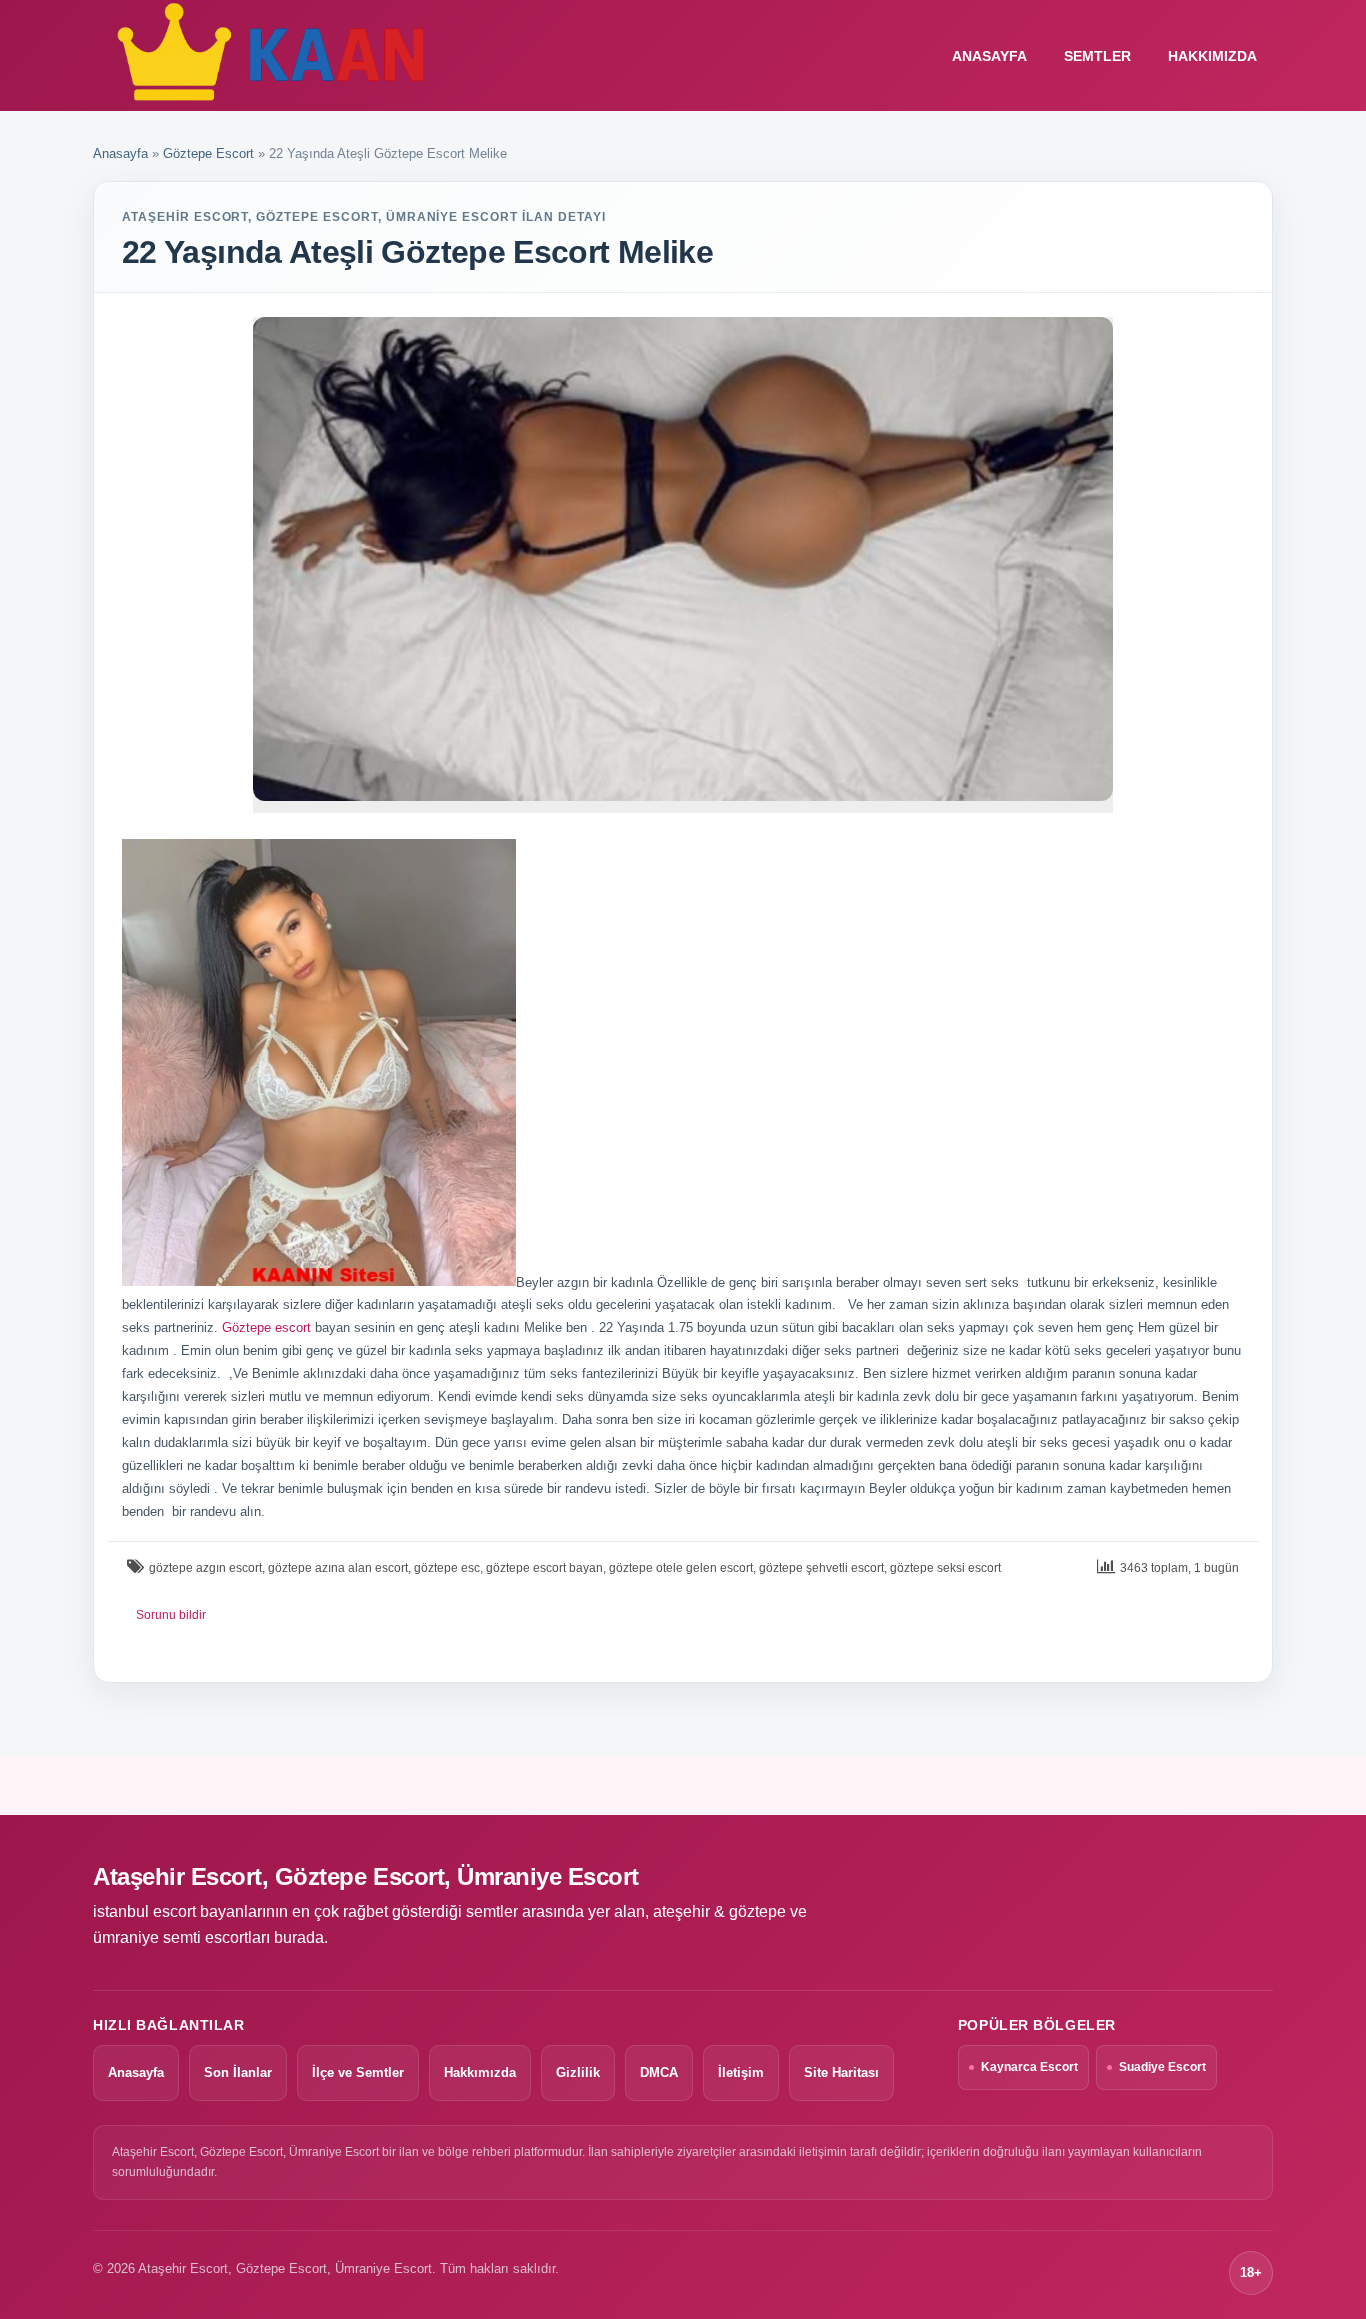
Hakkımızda (1212, 56)
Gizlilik (578, 2072)
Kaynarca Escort (1029, 2067)
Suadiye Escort (1162, 2067)
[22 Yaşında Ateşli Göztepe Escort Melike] (683, 559)
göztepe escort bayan (544, 1568)
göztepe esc (447, 1568)
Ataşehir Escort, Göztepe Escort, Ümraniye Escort (366, 1876)
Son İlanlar (238, 2072)
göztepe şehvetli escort (821, 1568)
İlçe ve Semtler (358, 2072)
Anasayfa (120, 153)
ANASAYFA (989, 56)
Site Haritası (841, 2072)
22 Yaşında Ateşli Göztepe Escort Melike (417, 252)
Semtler (1097, 56)
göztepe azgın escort (205, 1568)
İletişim (741, 2072)
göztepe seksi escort (945, 1568)
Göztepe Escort (208, 153)
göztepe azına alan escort (338, 1568)
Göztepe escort (266, 1327)
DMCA (659, 2072)
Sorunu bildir (171, 1615)
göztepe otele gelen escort (681, 1568)
